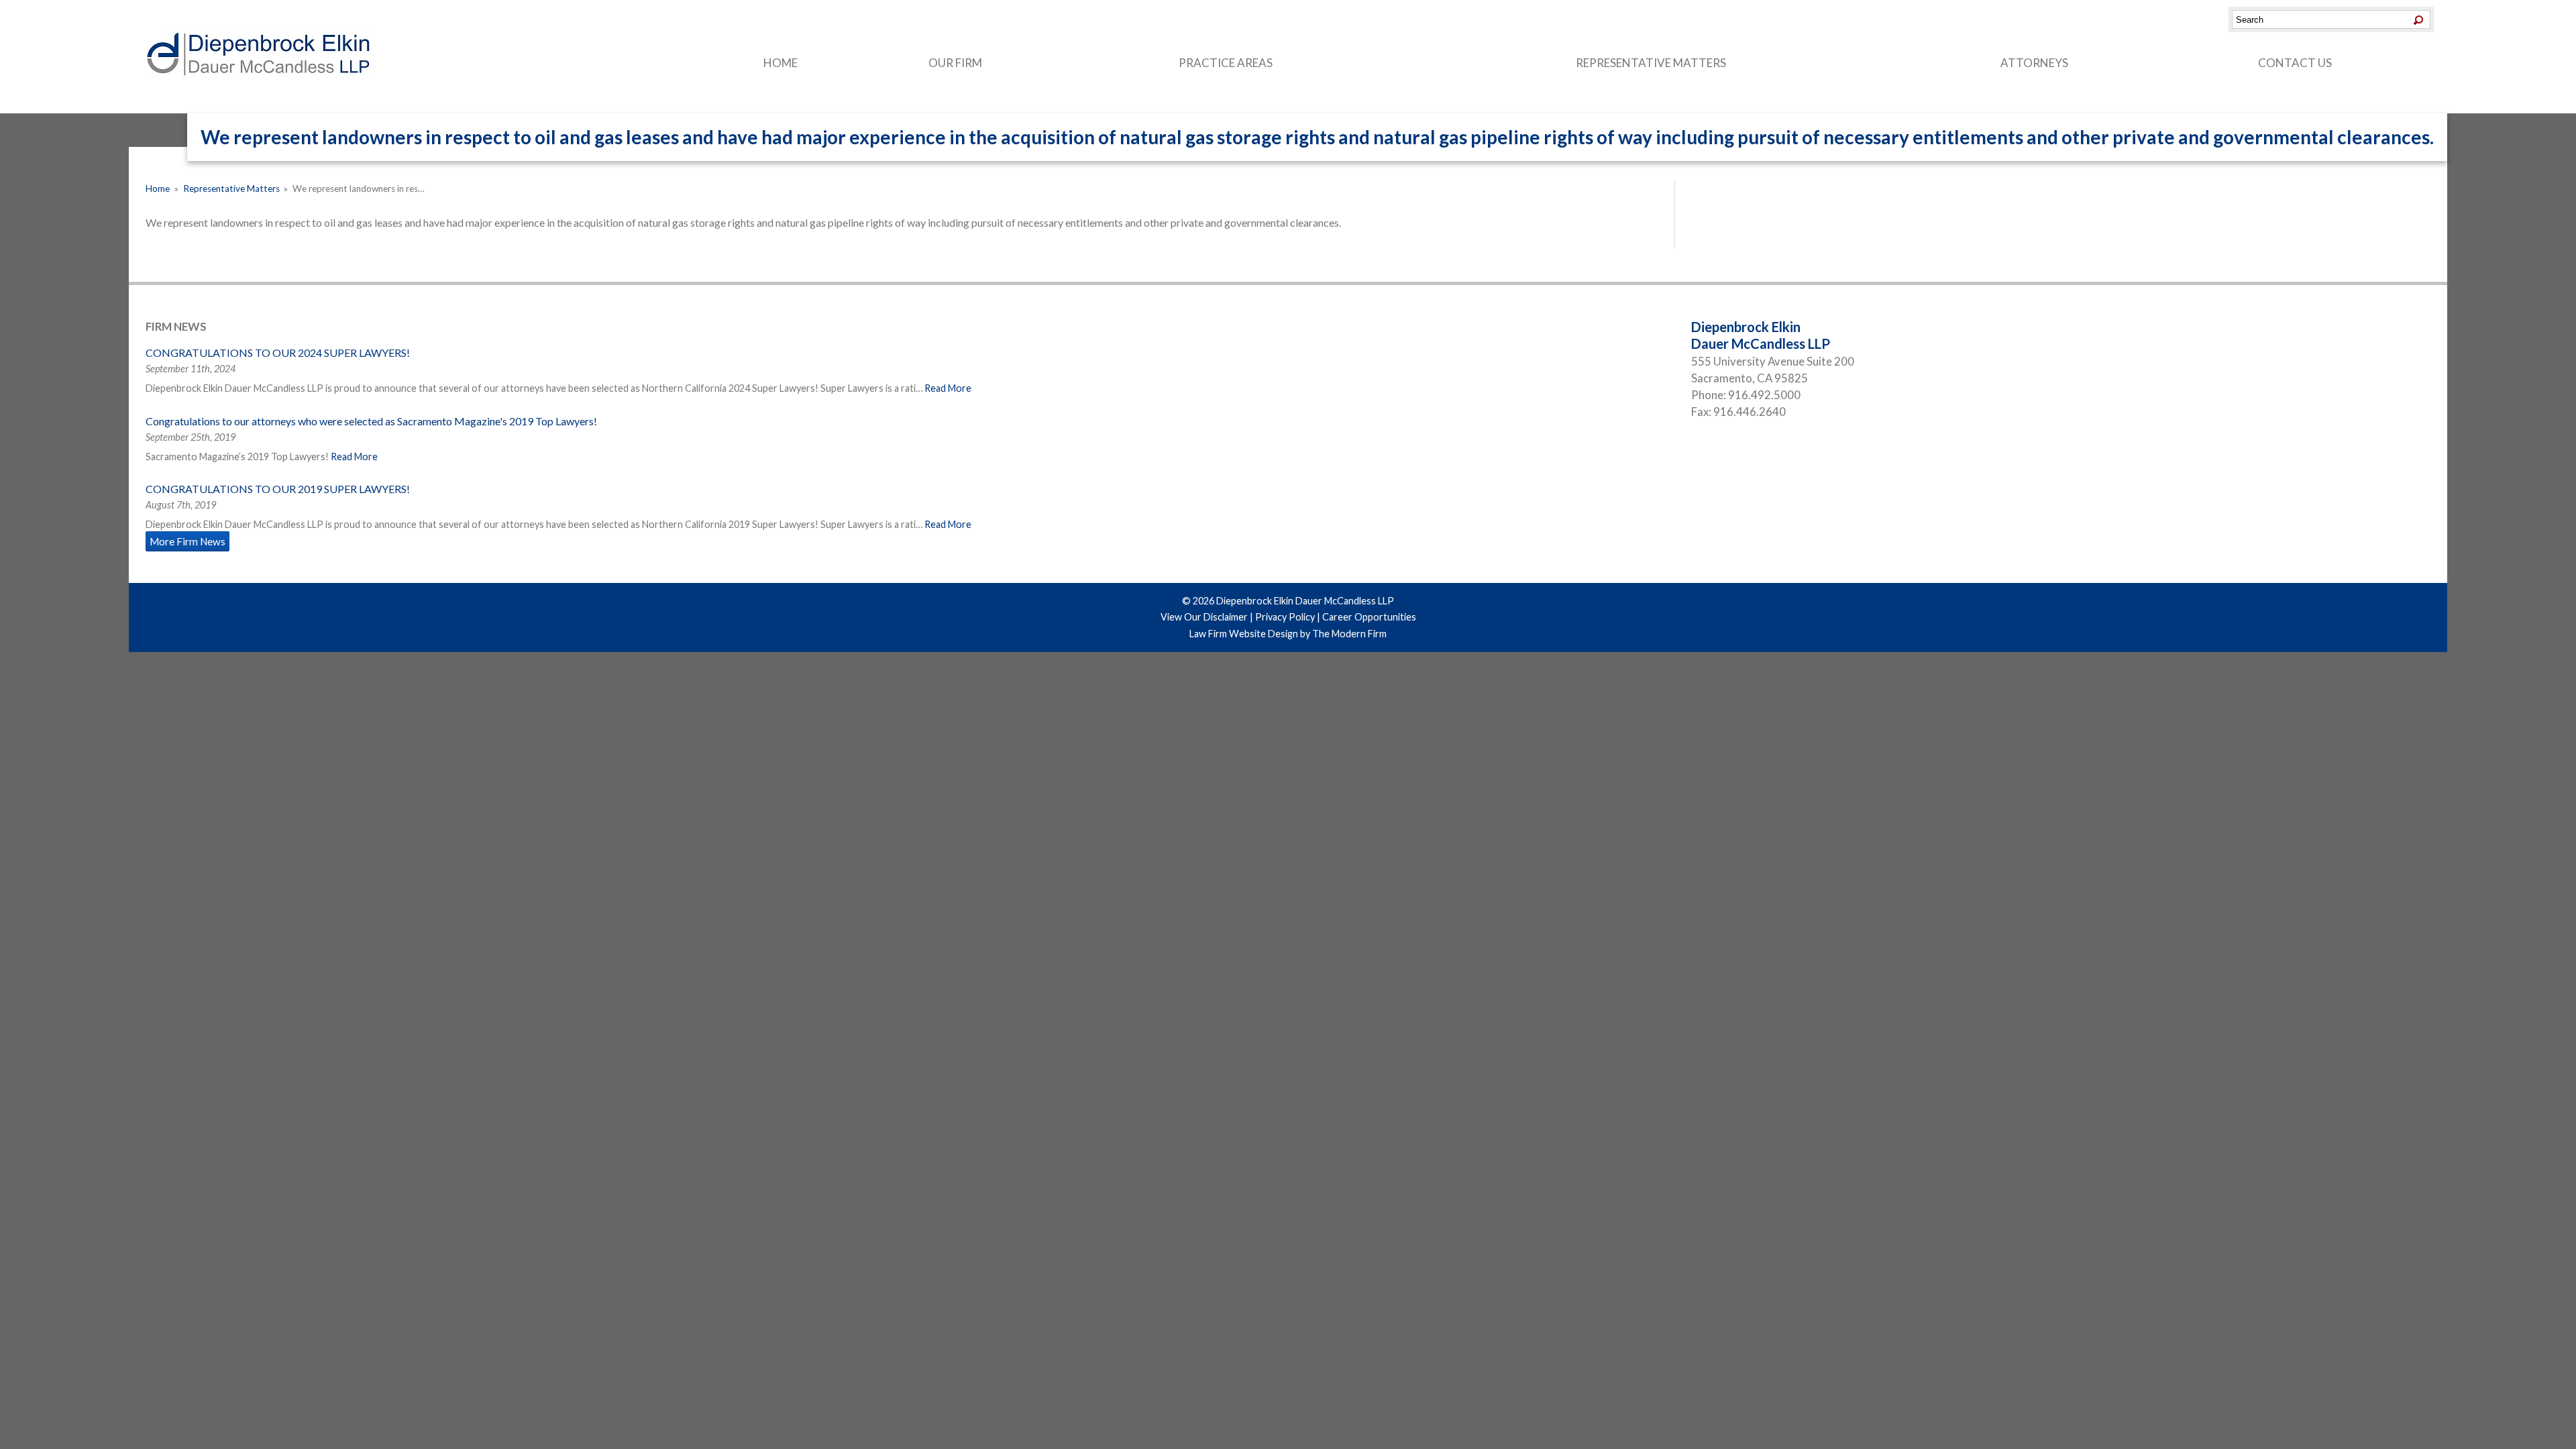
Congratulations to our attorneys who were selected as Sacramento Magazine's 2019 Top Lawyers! (371, 421)
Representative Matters (1651, 63)
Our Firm (955, 63)
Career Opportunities (1369, 617)
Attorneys (2034, 63)
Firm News (176, 326)
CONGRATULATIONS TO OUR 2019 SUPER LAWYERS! (278, 489)
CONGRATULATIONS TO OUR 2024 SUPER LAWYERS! (278, 353)
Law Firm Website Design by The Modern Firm (1288, 634)
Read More (948, 388)
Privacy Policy (1285, 617)
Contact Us (2295, 63)
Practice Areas (1226, 63)
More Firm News (187, 541)
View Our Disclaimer (1204, 617)
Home (781, 63)
